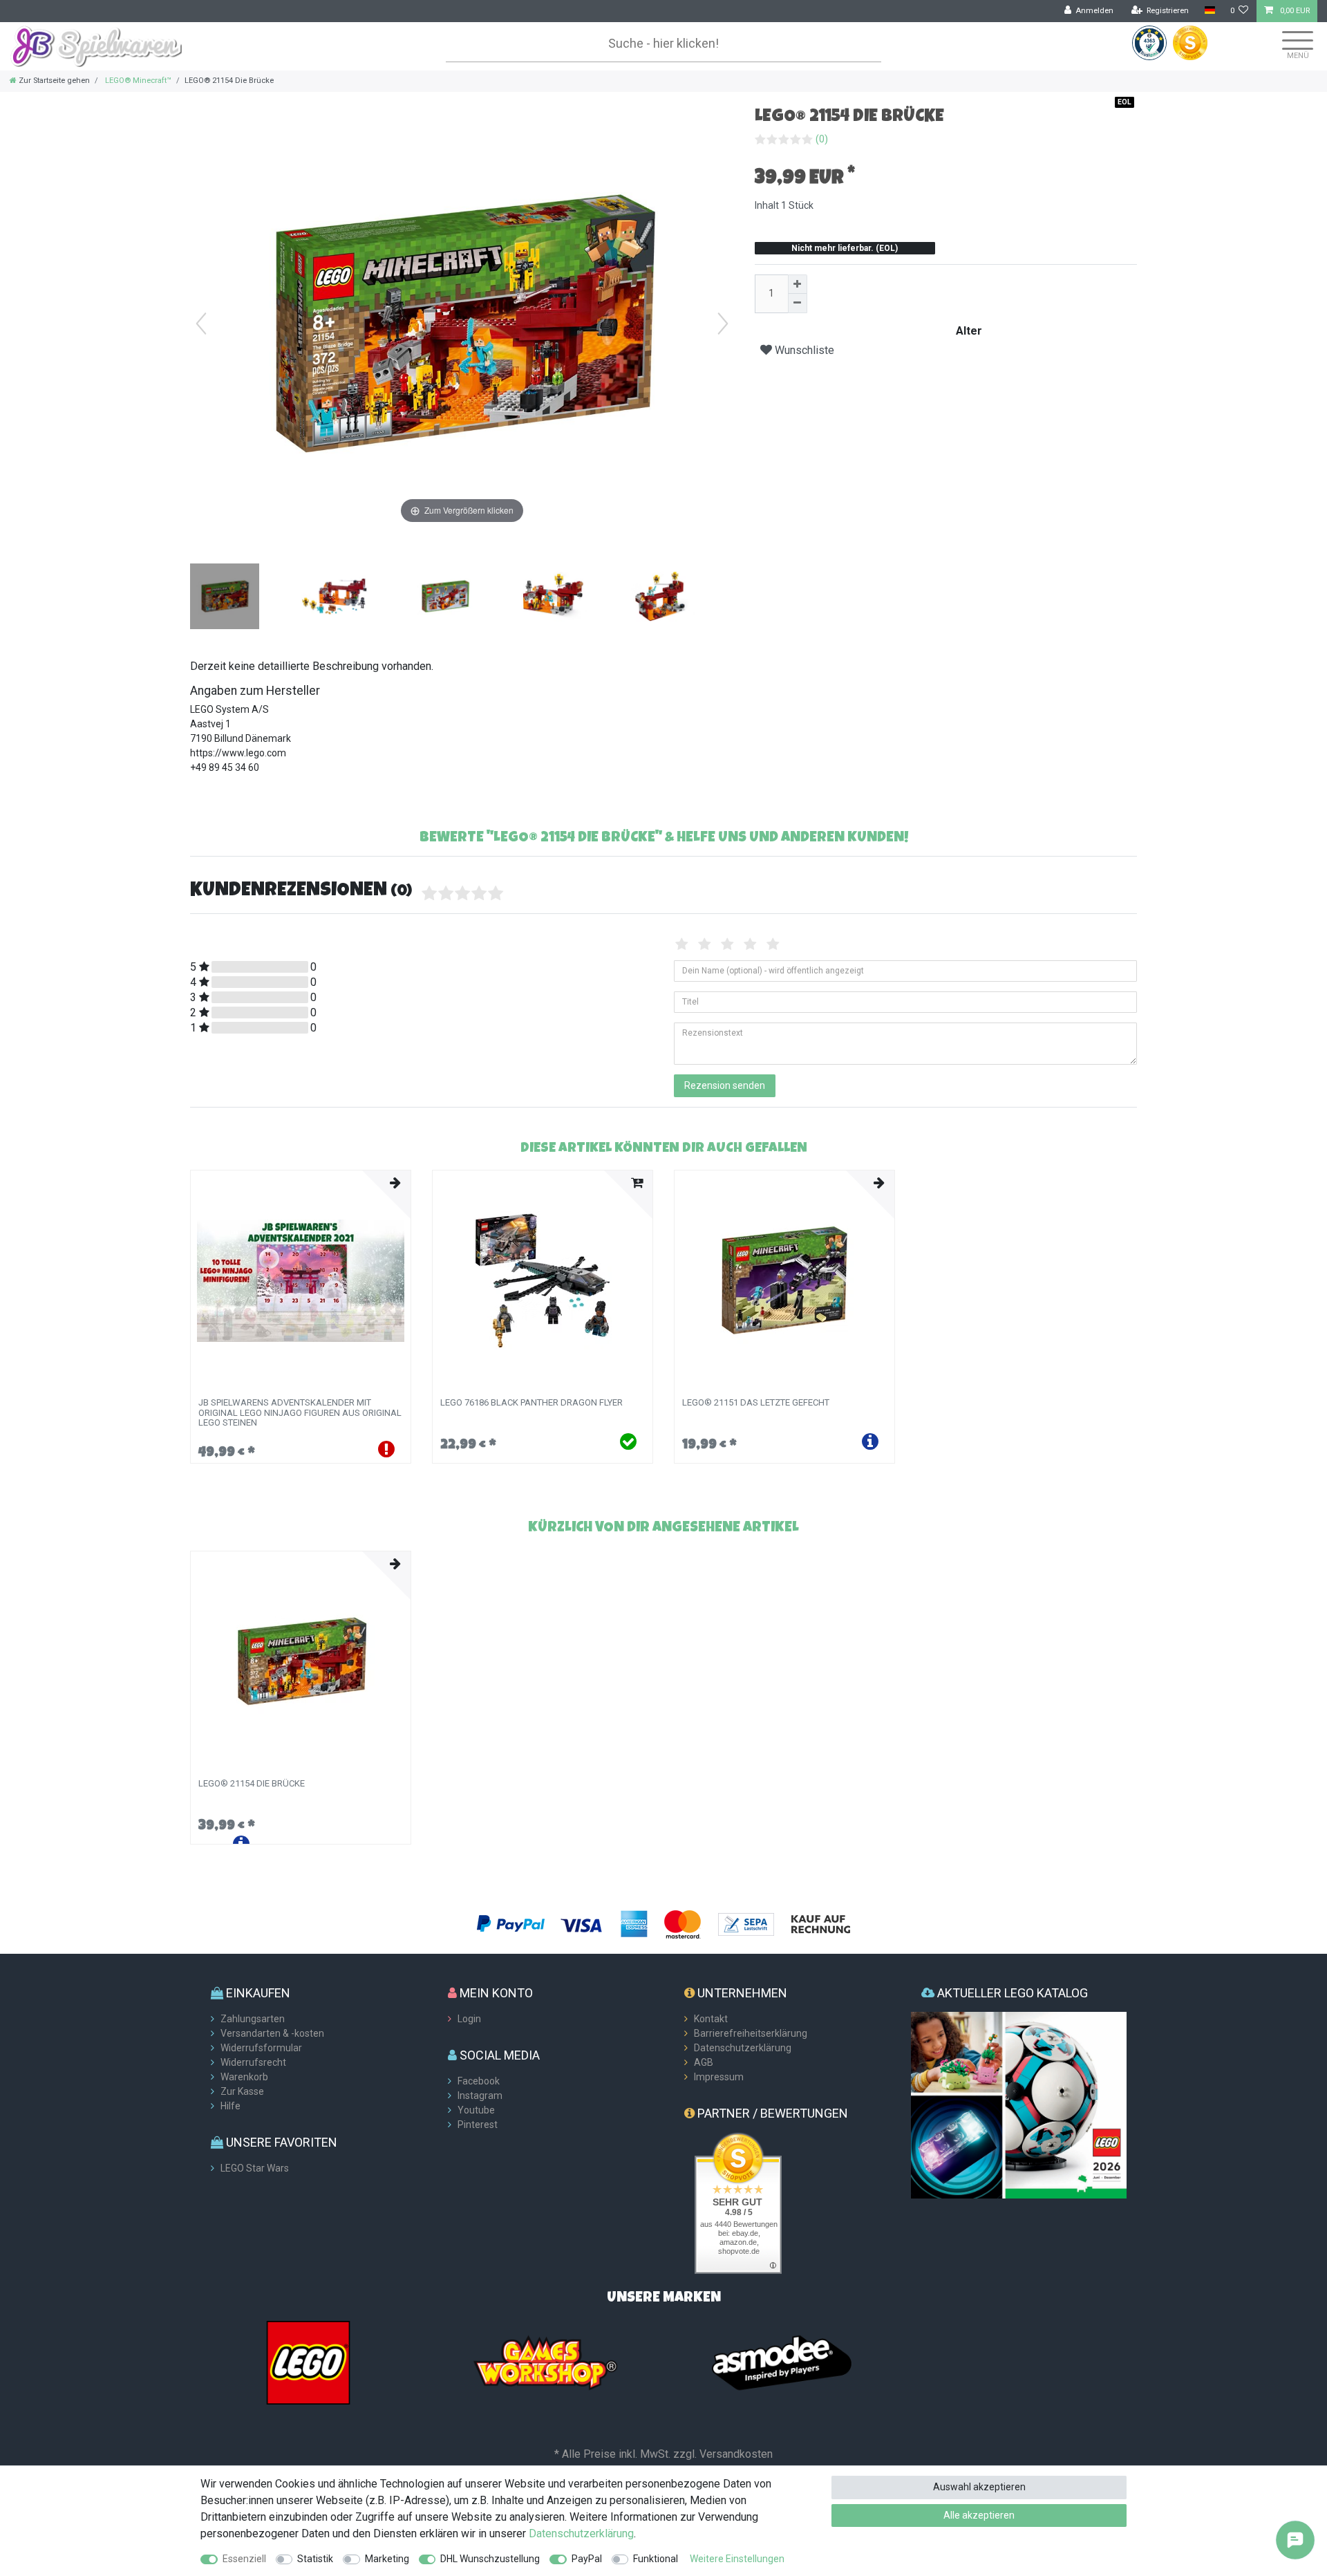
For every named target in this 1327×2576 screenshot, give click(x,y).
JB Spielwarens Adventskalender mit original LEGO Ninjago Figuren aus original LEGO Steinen (300, 1413)
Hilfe (230, 2106)
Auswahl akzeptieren (979, 2487)
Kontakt (711, 2019)
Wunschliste (803, 350)
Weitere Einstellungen (737, 2559)
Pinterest (478, 2125)
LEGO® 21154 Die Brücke (252, 1784)
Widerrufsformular (261, 2048)
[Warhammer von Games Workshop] (545, 2362)
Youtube (476, 2110)
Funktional (656, 2559)
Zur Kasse (242, 2091)
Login (469, 2019)
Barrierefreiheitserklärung (751, 2033)
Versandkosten (736, 2454)
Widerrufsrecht (253, 2062)
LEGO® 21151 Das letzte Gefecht (756, 1403)
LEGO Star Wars (255, 2168)
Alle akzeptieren (979, 2515)
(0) (822, 139)
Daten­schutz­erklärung (581, 2533)
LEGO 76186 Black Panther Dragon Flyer (531, 1403)
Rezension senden (725, 1085)
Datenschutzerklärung (743, 2048)
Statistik (315, 2559)
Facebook (479, 2081)
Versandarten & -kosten (272, 2033)
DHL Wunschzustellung (490, 2559)
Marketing (387, 2559)
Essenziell (244, 2559)
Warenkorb (244, 2077)
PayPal (587, 2559)
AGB (704, 2062)
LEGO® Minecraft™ (137, 81)
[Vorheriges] (201, 324)
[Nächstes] (723, 324)
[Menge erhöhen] (798, 284)
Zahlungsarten (253, 2019)
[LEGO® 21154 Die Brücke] (225, 598)
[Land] (1209, 11)
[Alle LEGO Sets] (308, 2362)
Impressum (719, 2077)
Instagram (480, 2096)
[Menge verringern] (798, 304)
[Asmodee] (782, 2362)
